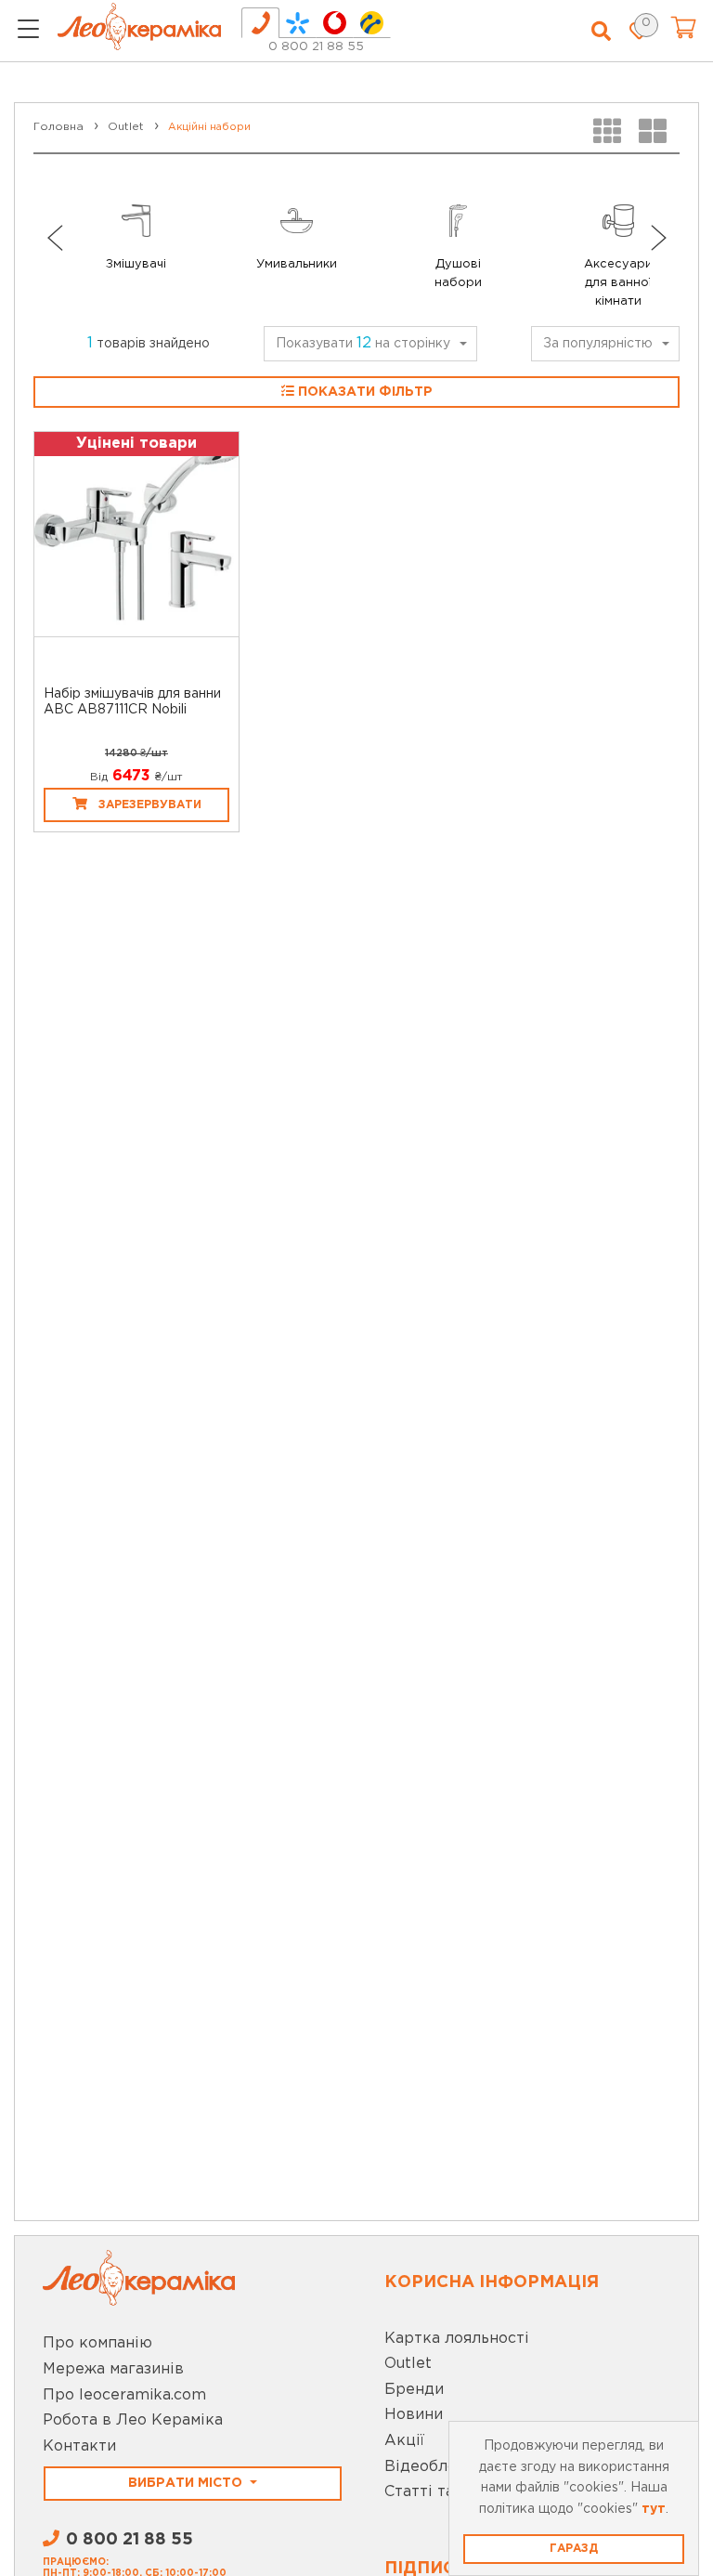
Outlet (408, 2364)
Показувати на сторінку (363, 343)
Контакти (79, 2446)
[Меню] (28, 32)
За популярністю (598, 344)
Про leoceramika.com (124, 2395)
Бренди (414, 2390)
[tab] (260, 23)
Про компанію (97, 2343)
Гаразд (574, 2549)
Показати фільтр (363, 392)
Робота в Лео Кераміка (133, 2420)
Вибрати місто (187, 2483)
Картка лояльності (457, 2339)
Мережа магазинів (113, 2369)
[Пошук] (601, 32)
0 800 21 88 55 (316, 47)
